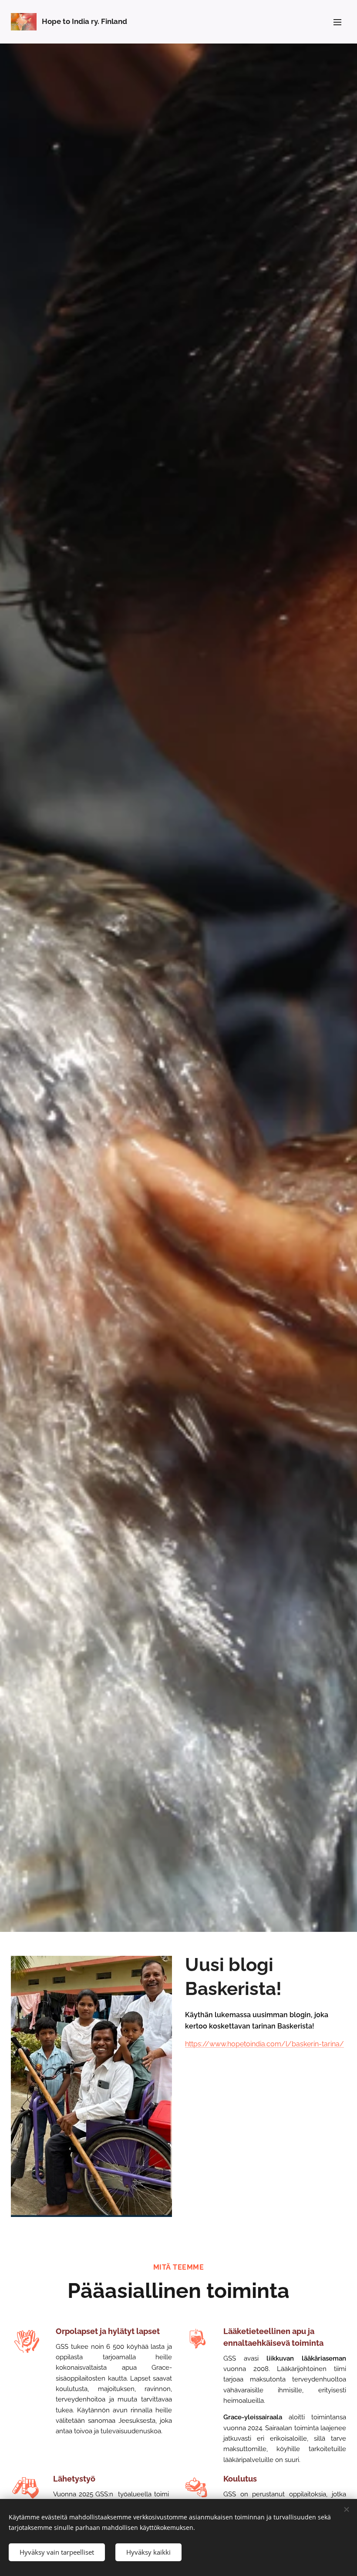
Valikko (337, 22)
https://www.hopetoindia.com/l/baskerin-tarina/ (264, 2044)
